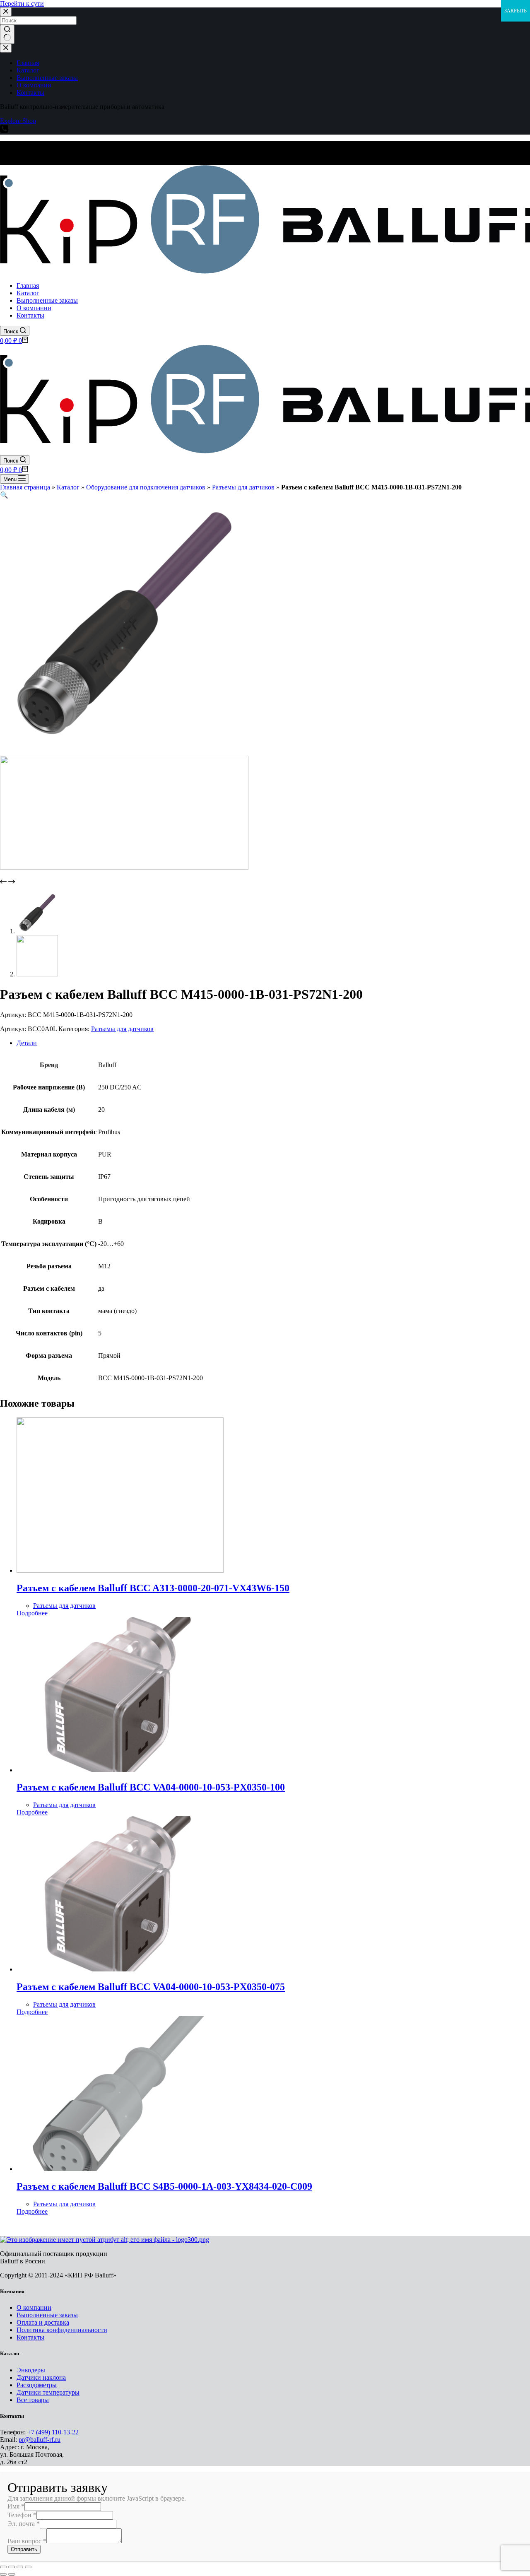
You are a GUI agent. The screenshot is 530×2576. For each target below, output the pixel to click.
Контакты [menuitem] (30, 93)
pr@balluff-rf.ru (40, 2440)
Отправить (24, 2549)
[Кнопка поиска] (7, 34)
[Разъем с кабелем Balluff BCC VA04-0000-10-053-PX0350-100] (120, 1770)
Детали (27, 1043)
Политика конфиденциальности (62, 2330)
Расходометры (37, 2385)
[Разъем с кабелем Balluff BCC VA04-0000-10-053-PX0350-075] (120, 1969)
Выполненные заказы (47, 2315)
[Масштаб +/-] (28, 2567)
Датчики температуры (48, 2392)
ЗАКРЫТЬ (516, 11)
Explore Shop (18, 121)
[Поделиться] (12, 2567)
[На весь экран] (20, 2567)
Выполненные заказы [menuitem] (47, 78)
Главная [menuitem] (28, 63)
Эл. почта (24, 2524)
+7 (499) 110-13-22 (53, 2432)
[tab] (273, 1043)
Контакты (30, 2337)
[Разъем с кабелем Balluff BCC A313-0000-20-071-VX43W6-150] (120, 1570)
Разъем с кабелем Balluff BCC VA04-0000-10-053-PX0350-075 (151, 1987)
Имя (16, 2506)
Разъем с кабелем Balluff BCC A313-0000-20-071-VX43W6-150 (153, 1588)
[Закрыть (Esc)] (3, 2567)
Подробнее (32, 1613)
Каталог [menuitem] (28, 70)
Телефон (22, 2515)
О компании (34, 2307)
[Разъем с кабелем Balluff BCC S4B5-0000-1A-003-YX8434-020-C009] (120, 2169)
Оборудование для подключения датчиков (146, 487)
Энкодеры (31, 2370)
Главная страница (25, 487)
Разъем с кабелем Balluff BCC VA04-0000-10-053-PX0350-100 (151, 1787)
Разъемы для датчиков (243, 487)
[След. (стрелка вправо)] (12, 2574)
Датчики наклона (41, 2377)
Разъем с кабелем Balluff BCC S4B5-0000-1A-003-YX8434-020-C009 (164, 2186)
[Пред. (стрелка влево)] (3, 2574)
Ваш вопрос (27, 2541)
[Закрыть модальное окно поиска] (6, 12)
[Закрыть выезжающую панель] (6, 48)
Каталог (68, 487)
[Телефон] (4, 131)
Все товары (33, 2400)
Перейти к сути (22, 4)
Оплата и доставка (43, 2322)
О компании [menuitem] (34, 85)
